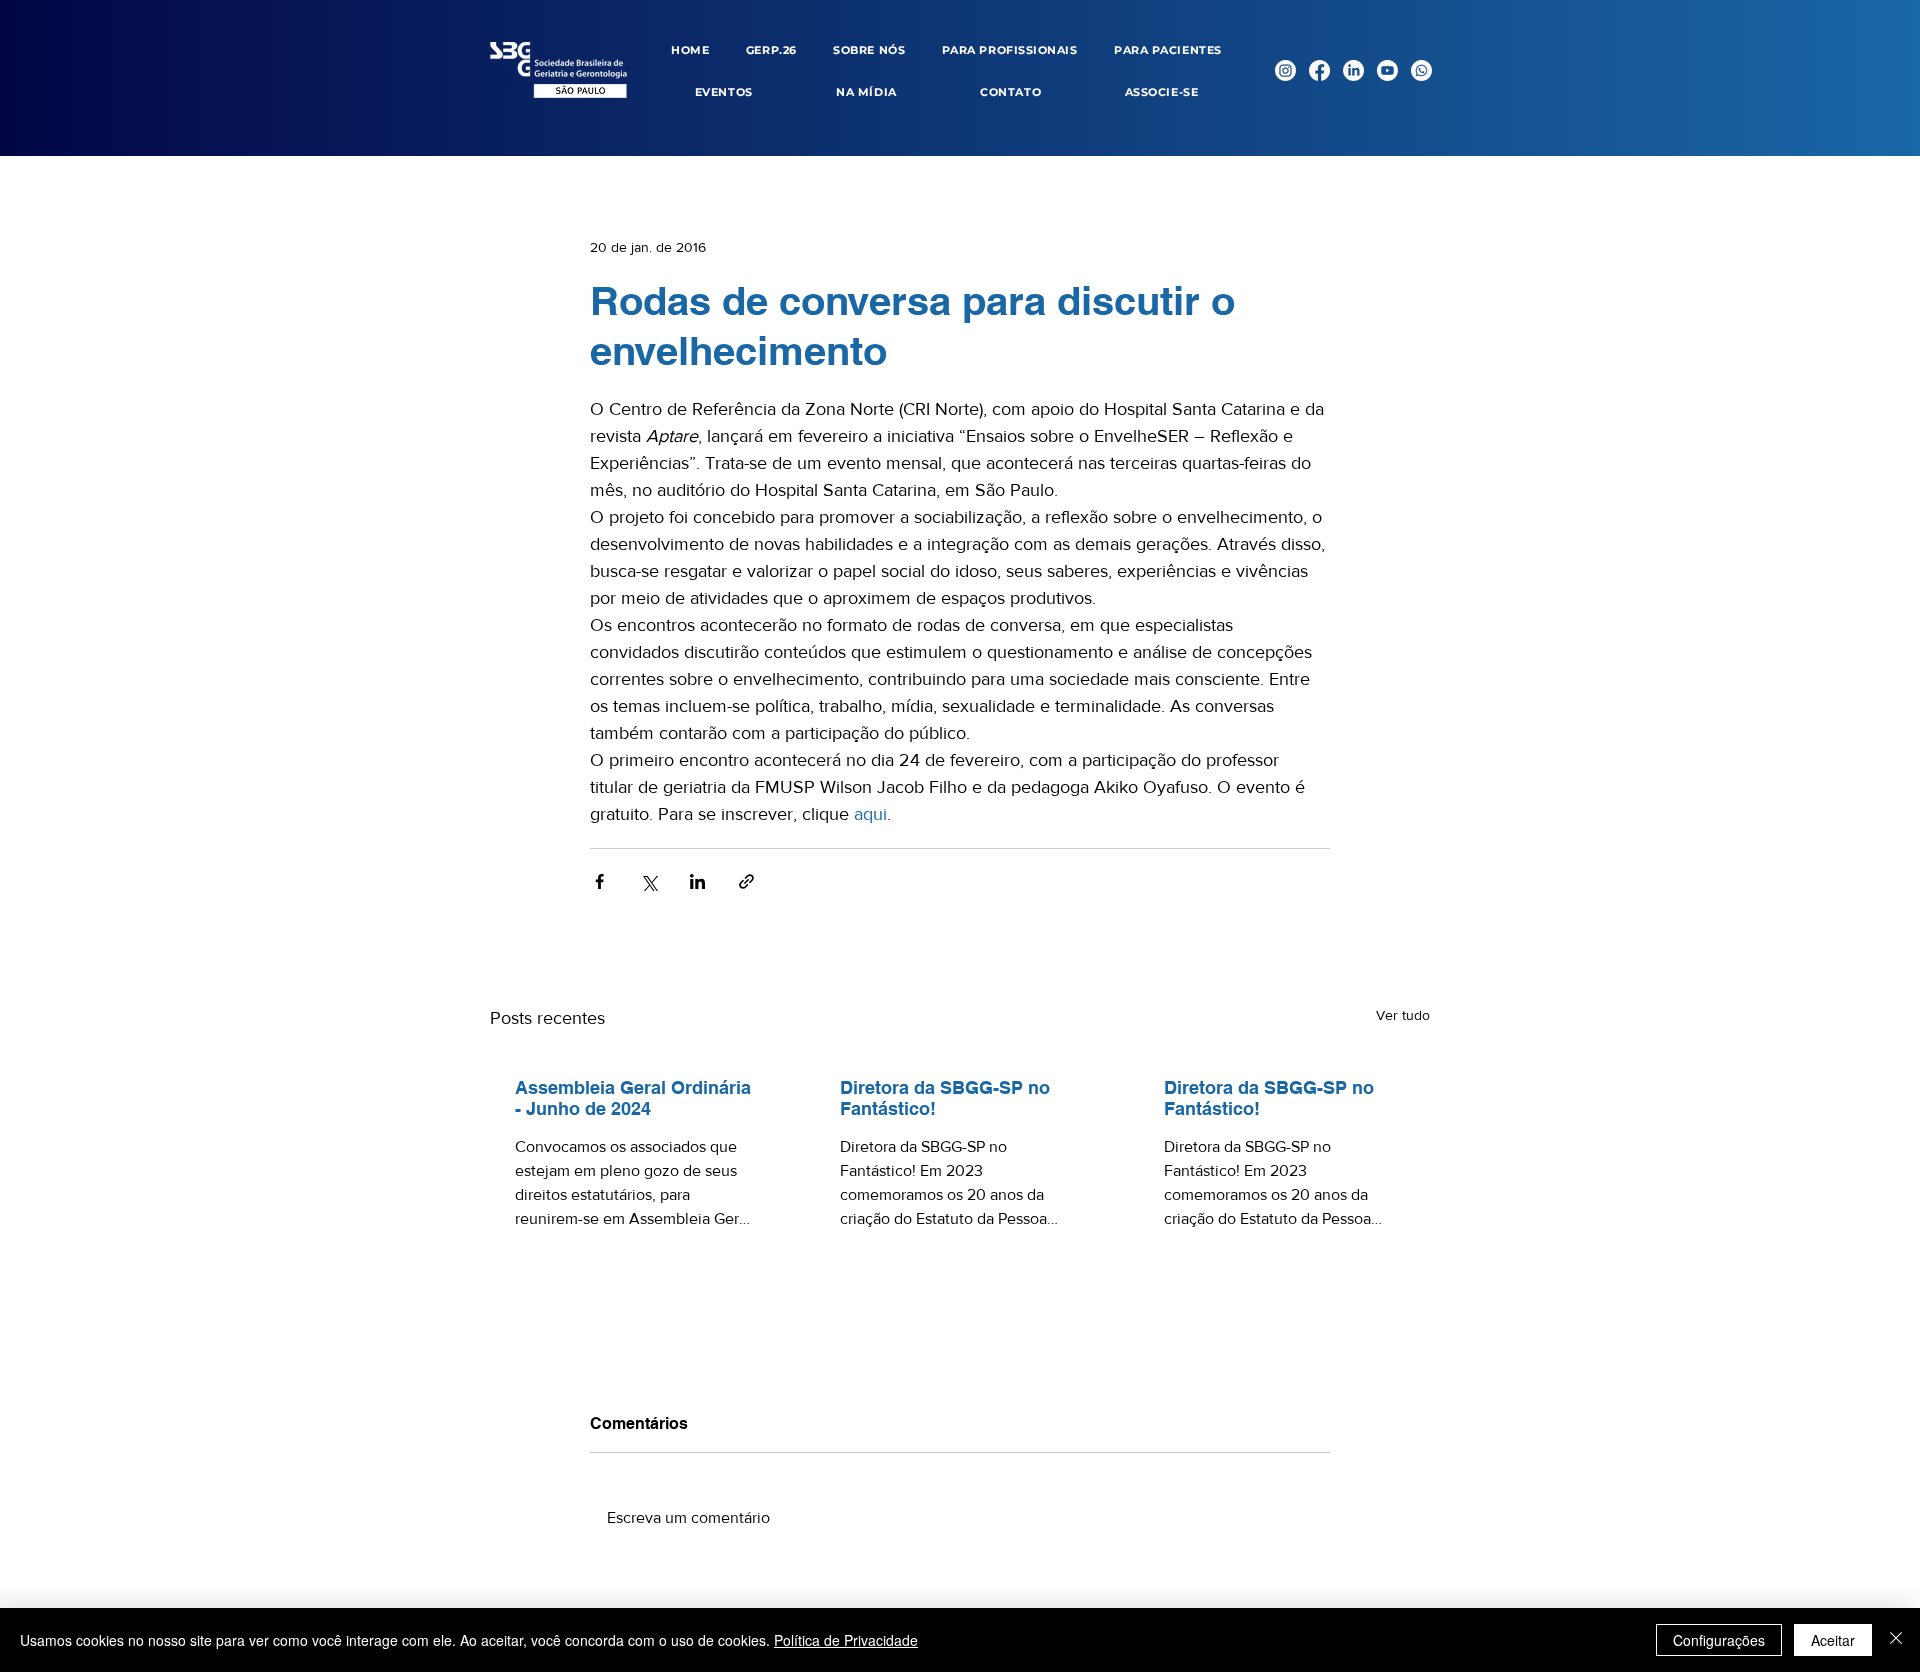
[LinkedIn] (1353, 70)
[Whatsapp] (1421, 70)
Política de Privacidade (846, 1640)
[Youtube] (1387, 70)
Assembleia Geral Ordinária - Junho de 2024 (633, 1098)
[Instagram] (1285, 70)
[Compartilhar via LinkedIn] (697, 881)
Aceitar (1833, 1640)
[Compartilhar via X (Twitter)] (648, 881)
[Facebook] (1319, 70)
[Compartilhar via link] (746, 881)
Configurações (1719, 1640)
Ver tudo (1403, 1015)
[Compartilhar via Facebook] (599, 881)
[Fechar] (1896, 1640)
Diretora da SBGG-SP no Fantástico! (945, 1098)
